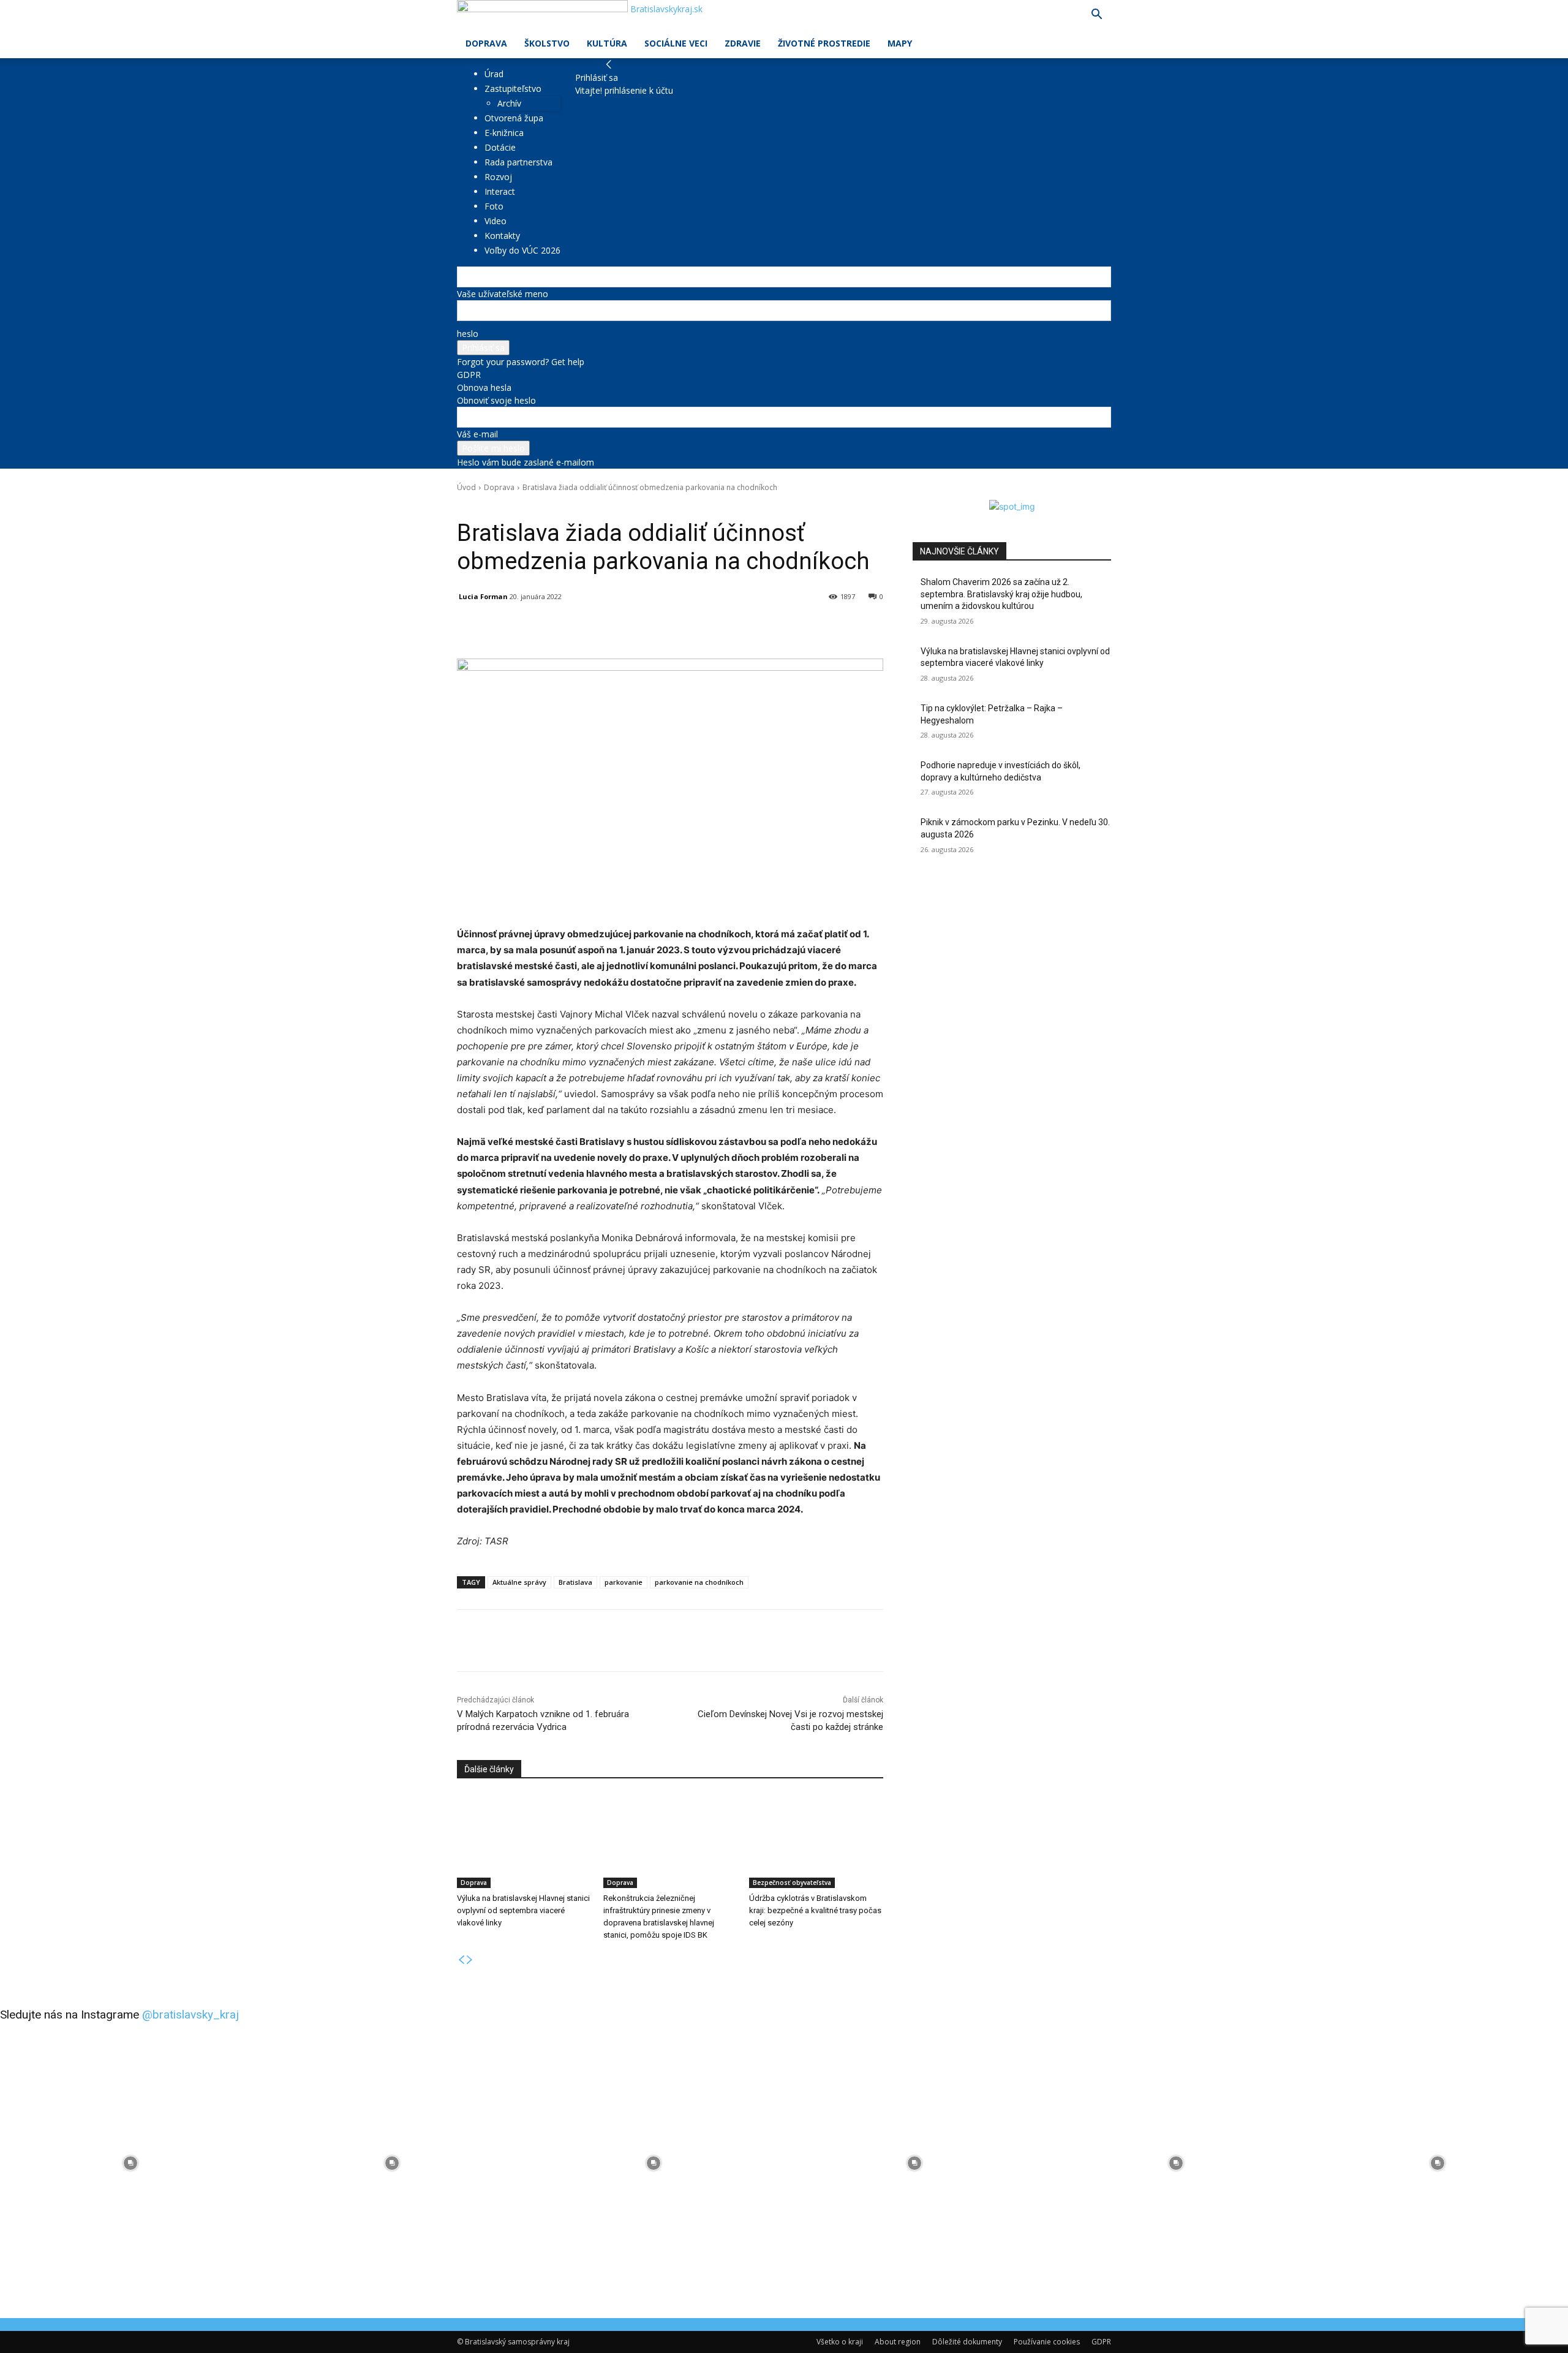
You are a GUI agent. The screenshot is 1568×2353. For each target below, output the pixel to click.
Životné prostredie (824, 43)
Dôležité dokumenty (967, 2342)
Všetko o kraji (840, 2342)
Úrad (494, 74)
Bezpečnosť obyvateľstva (792, 1883)
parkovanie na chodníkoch (699, 1582)
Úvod (466, 487)
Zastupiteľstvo (513, 89)
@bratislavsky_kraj (190, 2015)
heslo (468, 334)
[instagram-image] (131, 2163)
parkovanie (624, 1582)
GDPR (469, 375)
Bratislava (575, 1582)
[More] (742, 628)
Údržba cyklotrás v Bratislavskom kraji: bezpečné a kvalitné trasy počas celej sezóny (815, 1910)
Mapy (900, 43)
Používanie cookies (1047, 2342)
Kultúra (607, 43)
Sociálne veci (676, 43)
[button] (1096, 16)
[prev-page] (461, 1960)
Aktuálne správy (519, 1582)
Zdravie (743, 43)
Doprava (486, 43)
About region (898, 2342)
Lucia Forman (483, 596)
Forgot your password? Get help (521, 362)
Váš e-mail (477, 434)
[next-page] (470, 1960)
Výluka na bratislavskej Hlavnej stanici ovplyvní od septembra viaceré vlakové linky (523, 1910)
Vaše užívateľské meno (503, 294)
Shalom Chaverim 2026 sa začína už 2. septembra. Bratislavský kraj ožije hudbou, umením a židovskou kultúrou (1001, 594)
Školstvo (547, 43)
